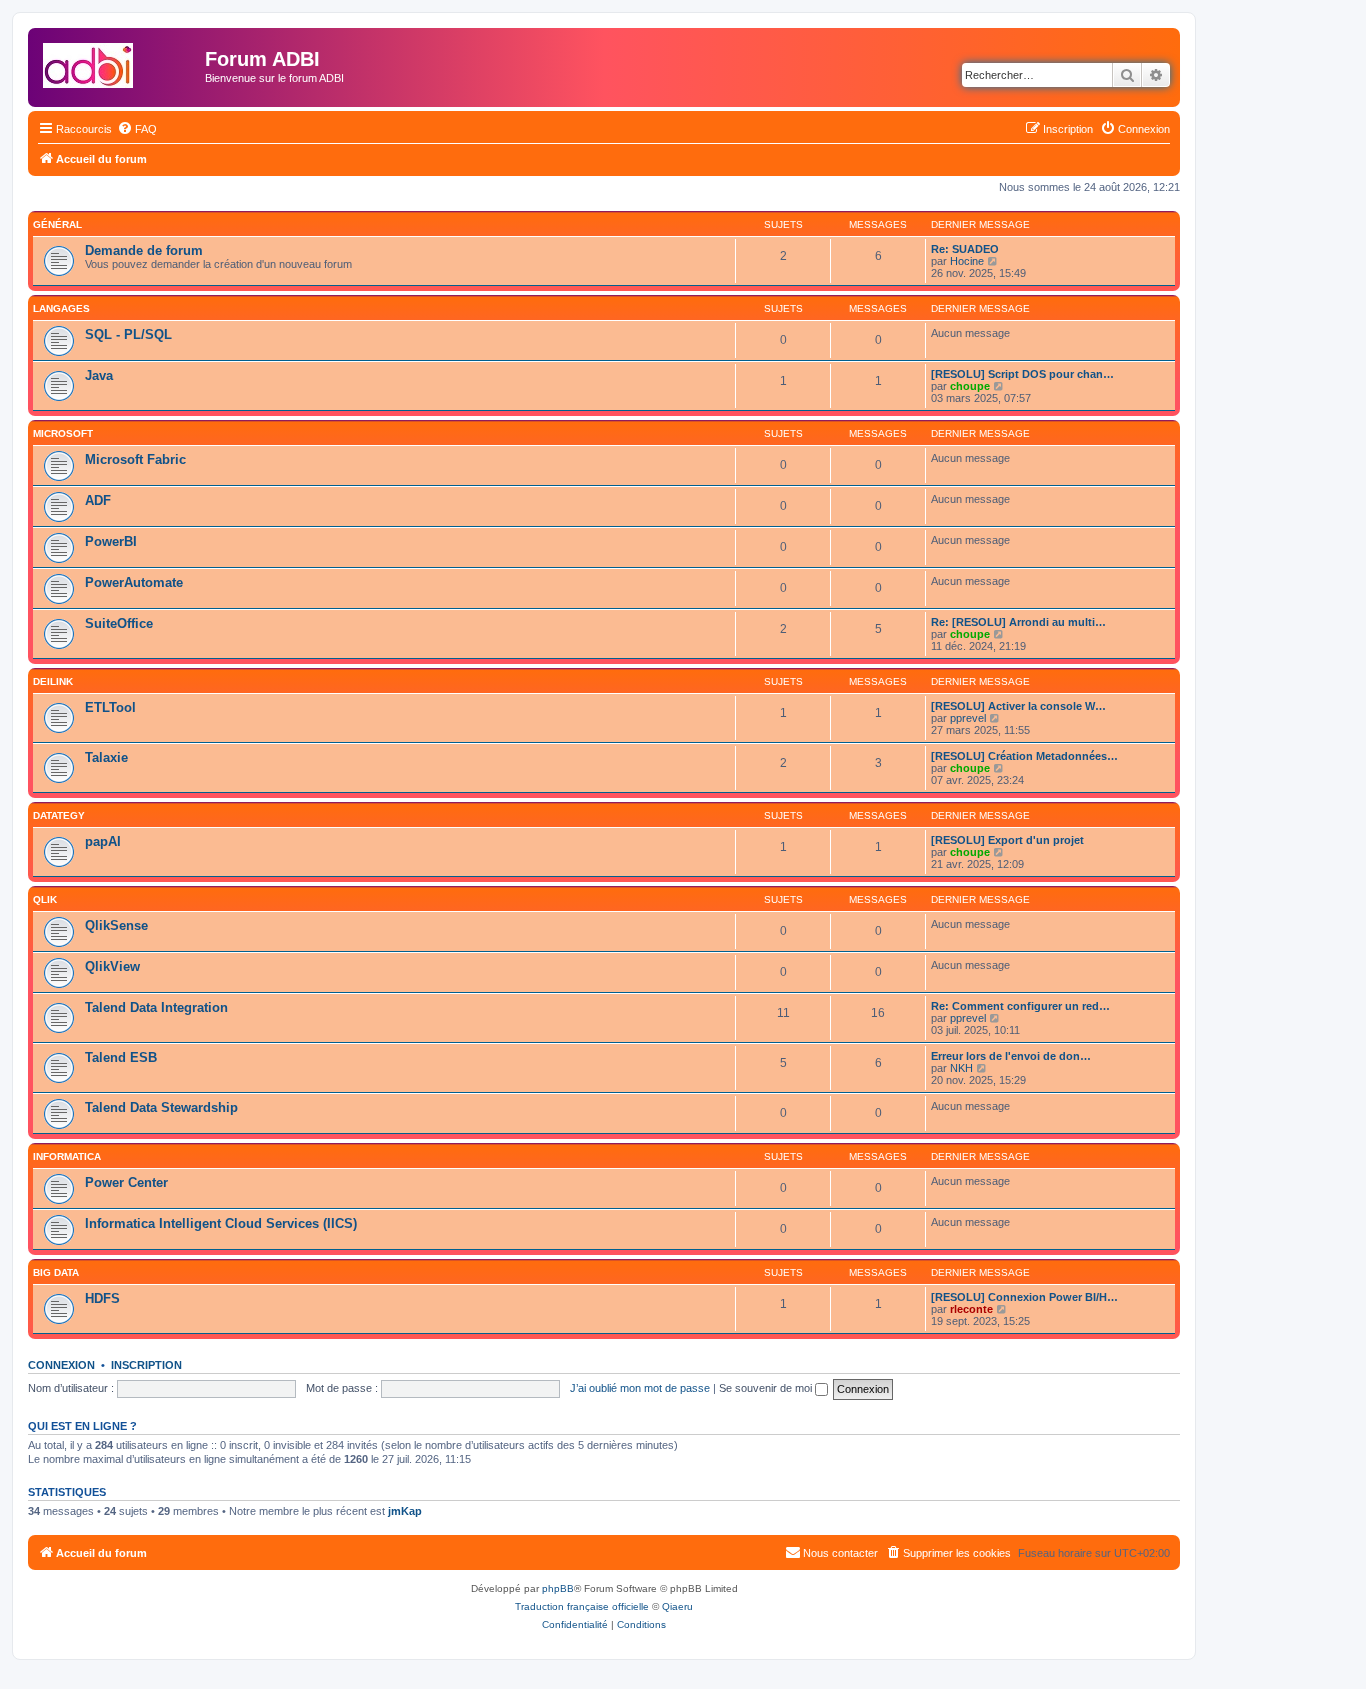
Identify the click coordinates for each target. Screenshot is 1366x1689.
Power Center (126, 1182)
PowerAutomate (134, 582)
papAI (103, 841)
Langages (61, 308)
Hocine (967, 261)
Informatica (67, 1156)
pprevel (968, 718)
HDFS (102, 1298)
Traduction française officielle (582, 1606)
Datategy (59, 815)
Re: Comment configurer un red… (1020, 1006)
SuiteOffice (119, 623)
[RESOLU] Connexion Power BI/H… (1024, 1297)
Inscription (146, 1365)
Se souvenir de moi (767, 1388)
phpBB (558, 1588)
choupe (970, 386)
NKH (961, 1068)
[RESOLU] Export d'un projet (1007, 840)
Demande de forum (144, 250)
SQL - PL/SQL (128, 334)
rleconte (971, 1309)
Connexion (61, 1365)
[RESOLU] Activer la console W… (1018, 706)
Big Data (56, 1272)
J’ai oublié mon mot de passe (640, 1388)
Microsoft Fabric (135, 459)
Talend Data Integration (156, 1007)
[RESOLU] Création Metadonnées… (1024, 756)
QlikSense (116, 925)
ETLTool (110, 707)
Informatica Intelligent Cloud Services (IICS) (221, 1223)
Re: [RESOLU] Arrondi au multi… (1018, 622)
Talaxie (106, 757)
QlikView (112, 966)
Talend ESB (121, 1057)
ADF (98, 500)
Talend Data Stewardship (161, 1107)
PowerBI (111, 541)
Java (99, 375)
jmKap (405, 1511)
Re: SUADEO (965, 249)
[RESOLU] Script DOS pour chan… (1022, 374)
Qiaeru (677, 1606)
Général (57, 224)
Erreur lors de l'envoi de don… (1011, 1056)
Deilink (53, 681)
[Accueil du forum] (119, 65)
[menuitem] (137, 129)
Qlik (45, 899)
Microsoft (63, 433)
